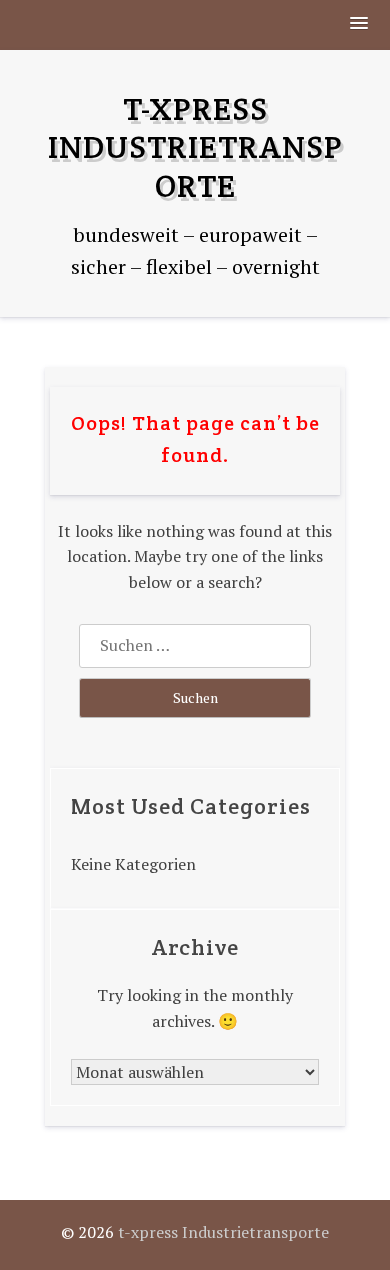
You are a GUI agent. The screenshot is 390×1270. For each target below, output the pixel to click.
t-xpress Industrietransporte (195, 147)
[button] (360, 24)
